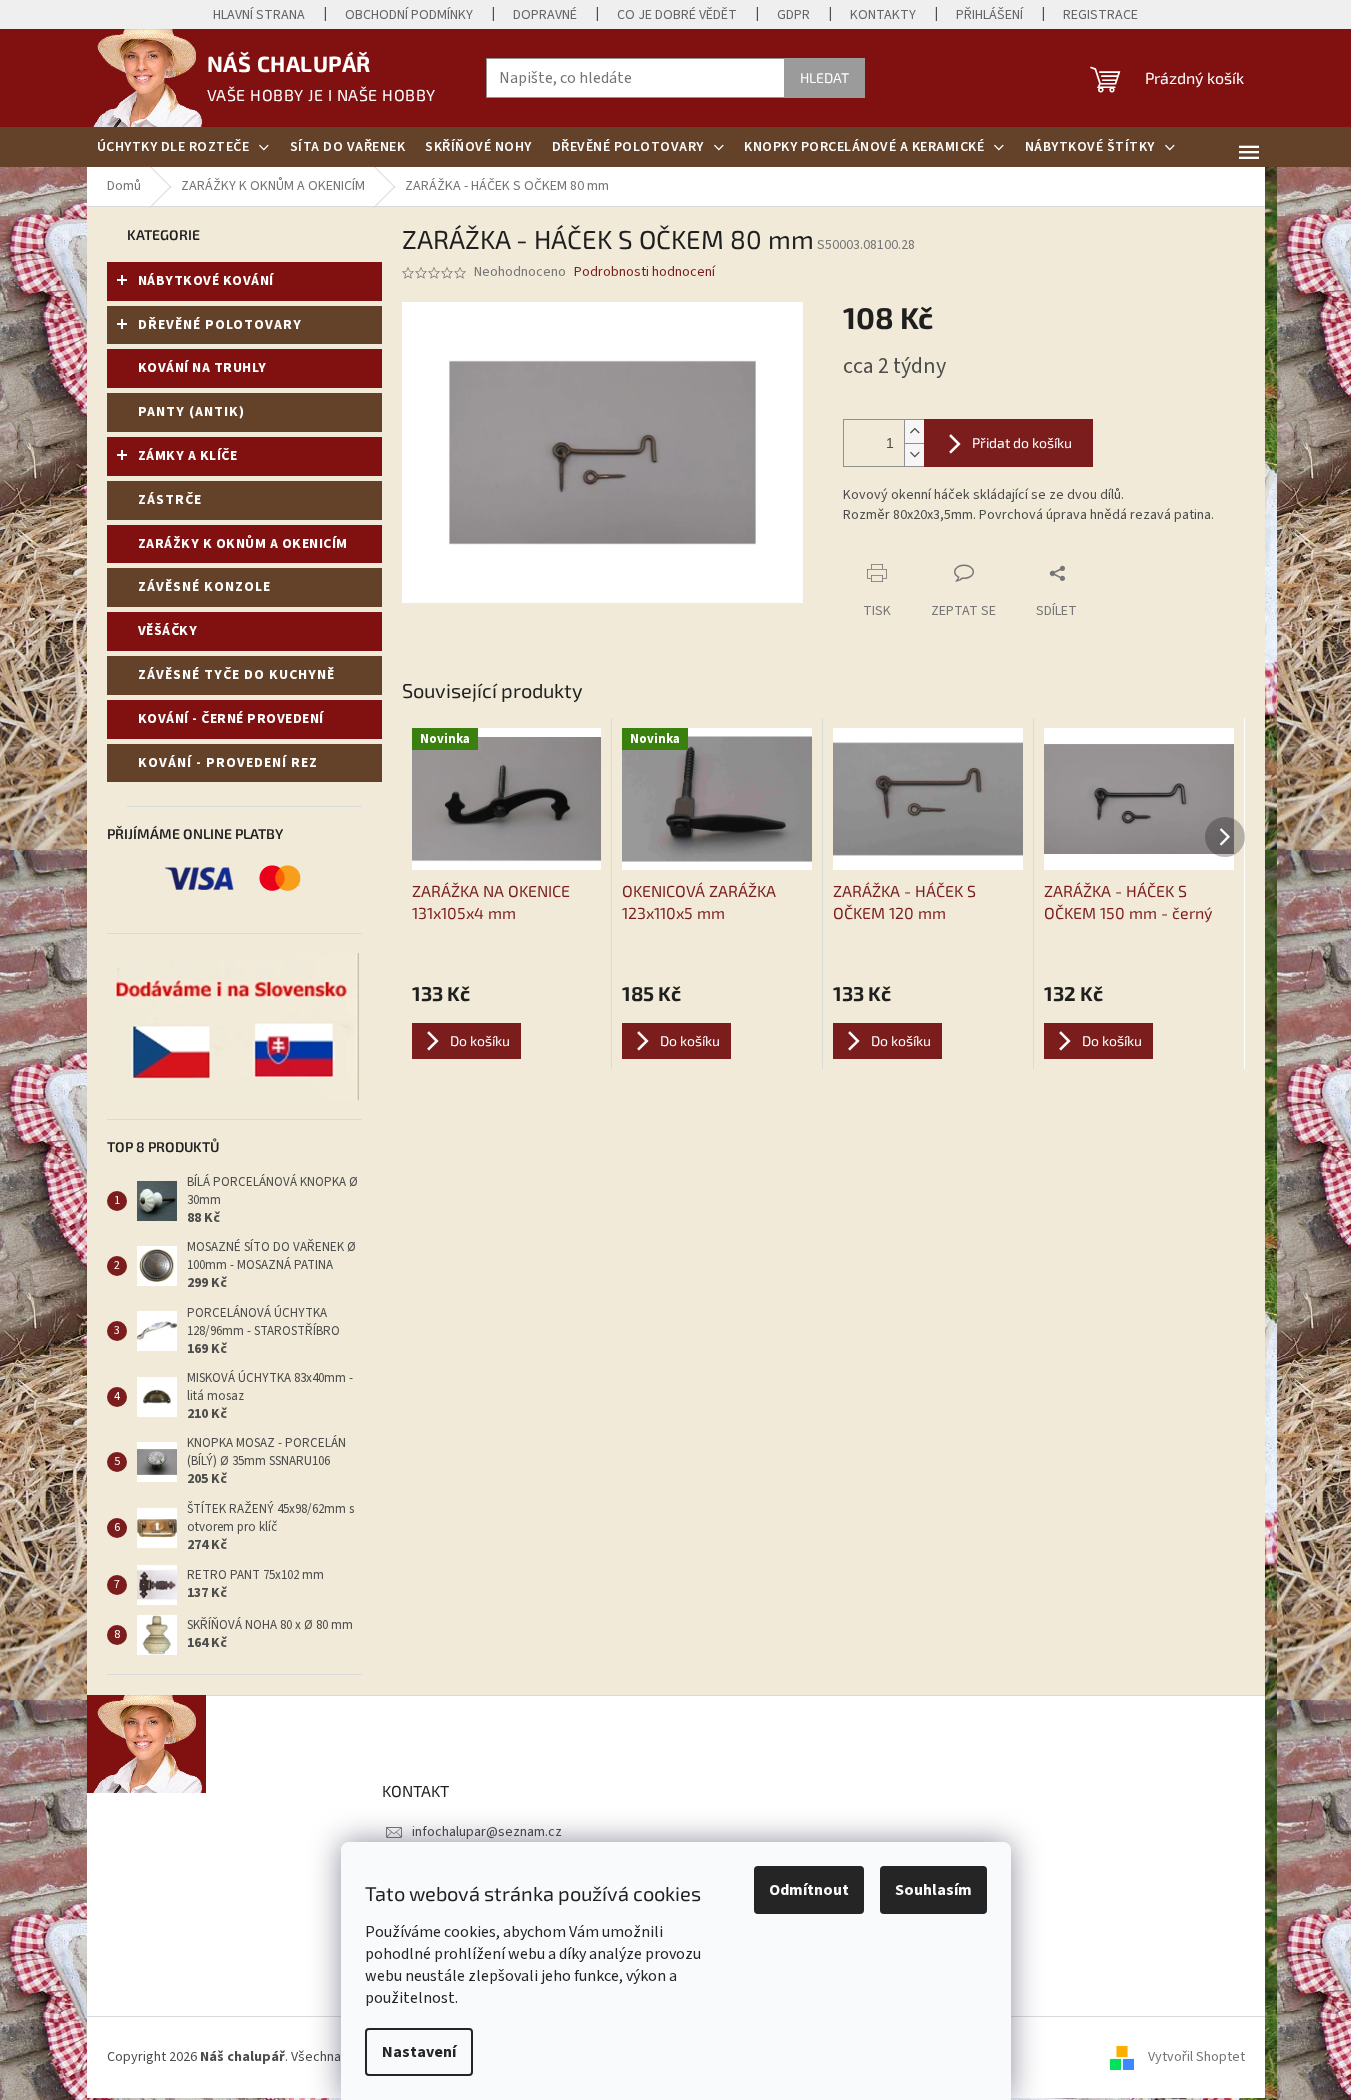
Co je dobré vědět (677, 15)
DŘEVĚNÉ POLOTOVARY (220, 325)
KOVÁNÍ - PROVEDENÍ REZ (228, 763)
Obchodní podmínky (409, 15)
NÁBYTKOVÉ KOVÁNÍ (206, 281)
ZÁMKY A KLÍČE (188, 456)
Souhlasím (933, 1890)
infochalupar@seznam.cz (487, 1832)
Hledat (824, 77)
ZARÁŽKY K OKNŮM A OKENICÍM (243, 544)
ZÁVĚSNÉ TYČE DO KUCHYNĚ (236, 675)
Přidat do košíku (1022, 442)
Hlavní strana (259, 15)
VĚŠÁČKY (168, 631)
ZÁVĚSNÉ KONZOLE (204, 587)
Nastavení (419, 2052)
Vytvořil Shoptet (1196, 2057)
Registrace (1100, 15)
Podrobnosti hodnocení (644, 272)
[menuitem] (183, 147)
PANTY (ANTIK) (191, 412)
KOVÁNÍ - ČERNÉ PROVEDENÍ (231, 719)
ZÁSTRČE (170, 500)
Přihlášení (989, 15)
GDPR (793, 15)
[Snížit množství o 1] (914, 454)
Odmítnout (809, 1890)
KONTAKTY (883, 15)
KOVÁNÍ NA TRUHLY (202, 368)
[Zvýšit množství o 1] (914, 431)
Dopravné (545, 15)
